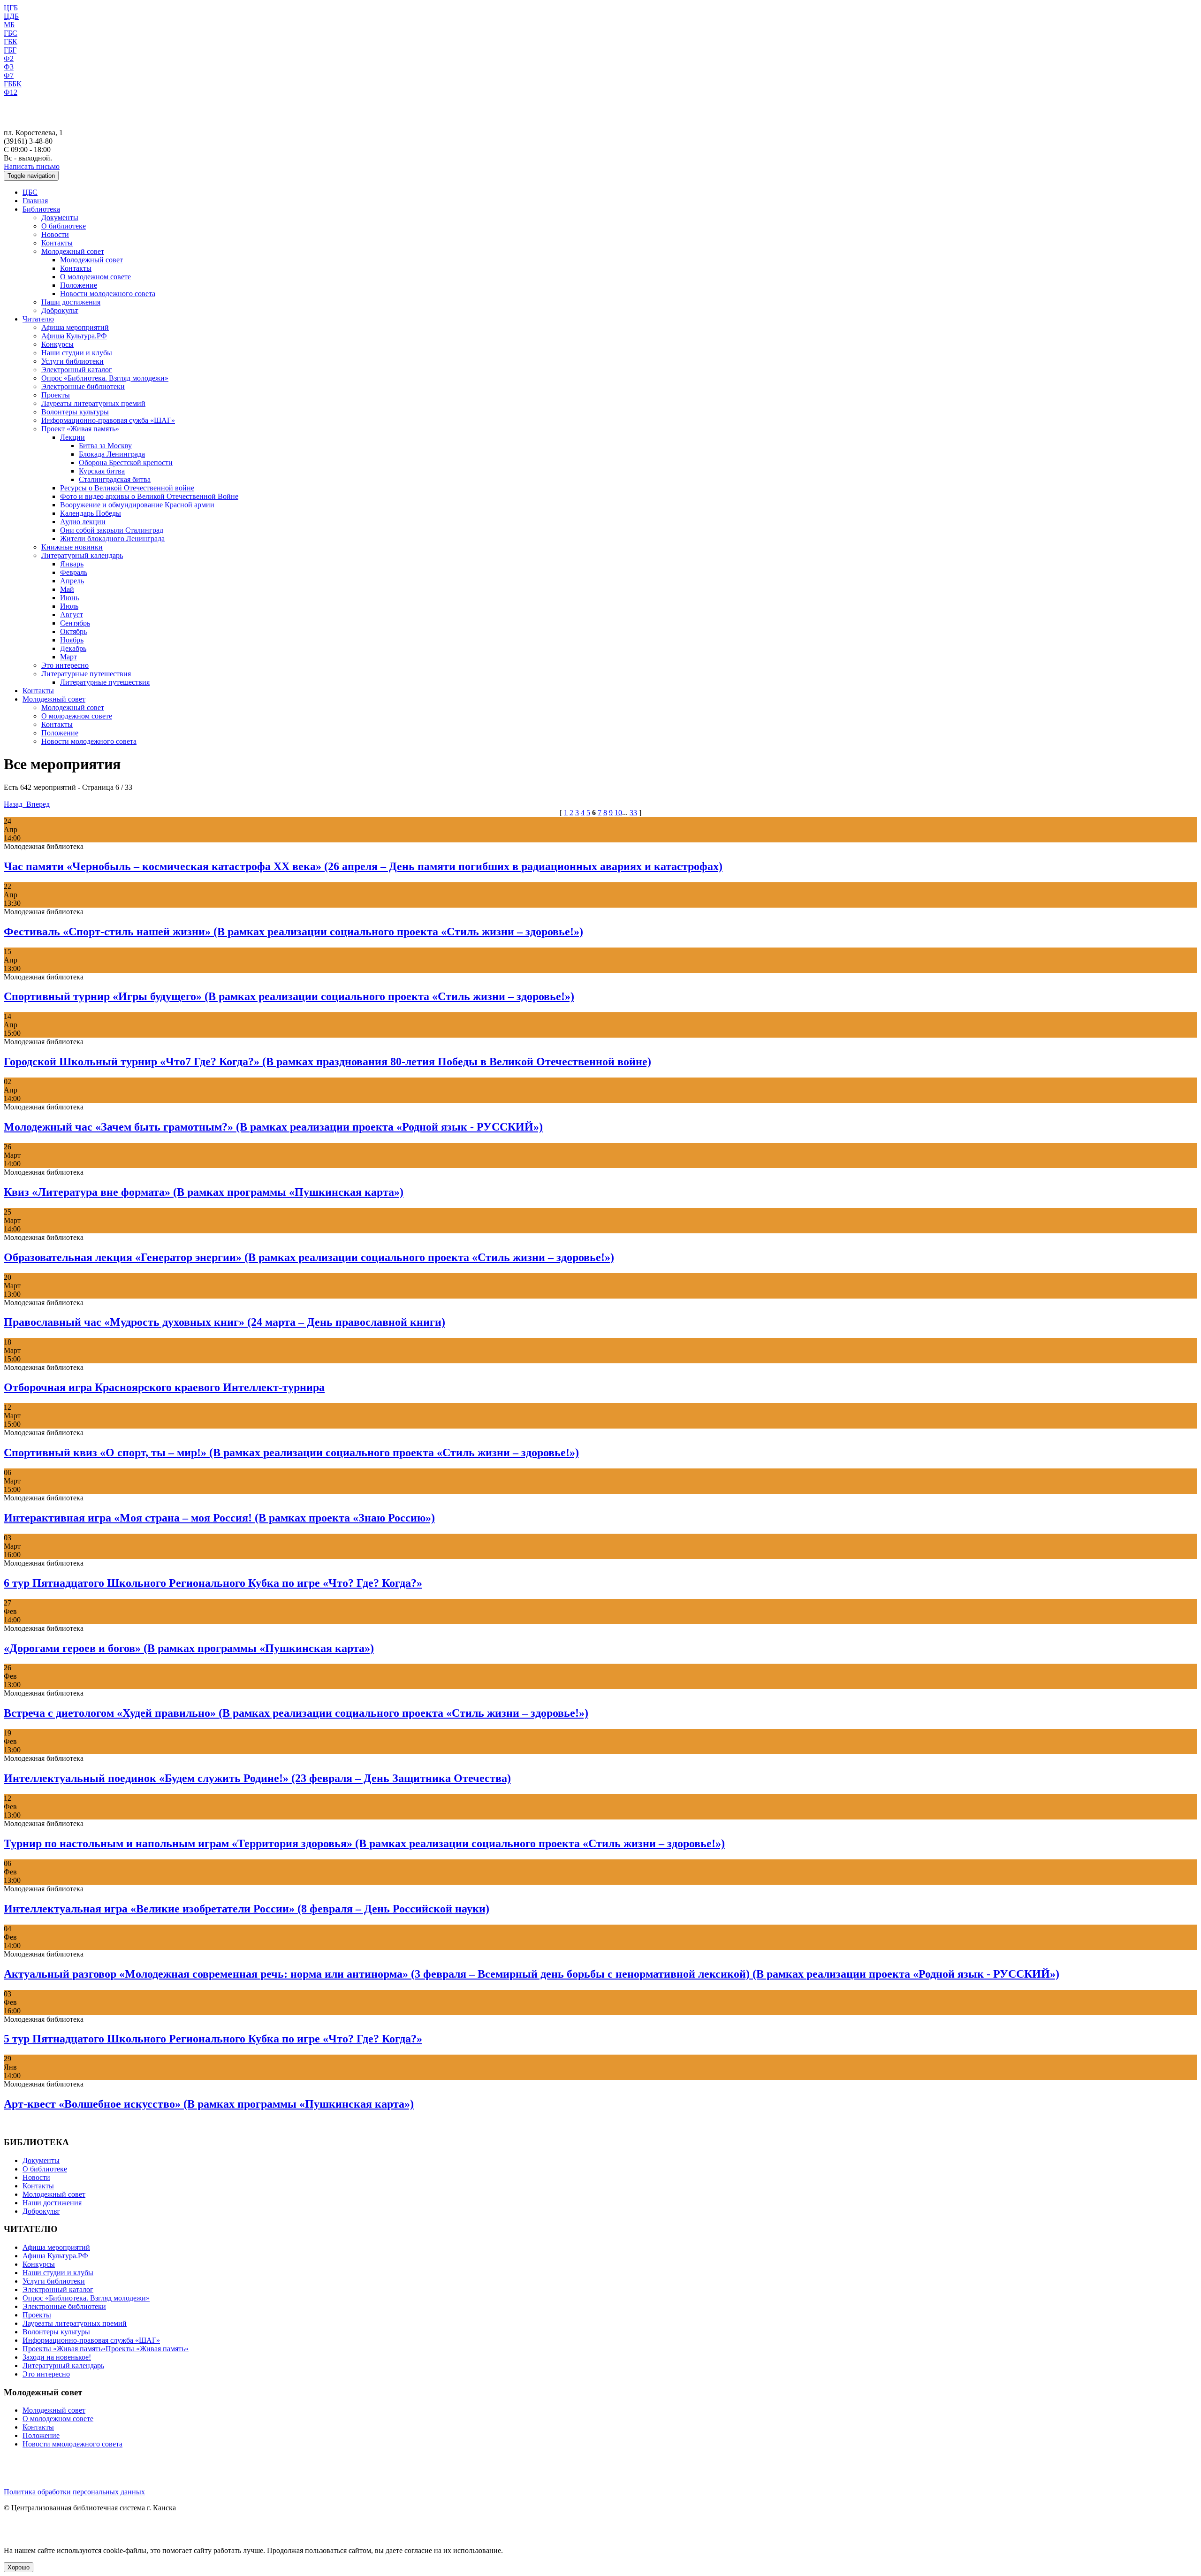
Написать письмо (32, 166)
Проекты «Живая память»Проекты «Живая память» (106, 2349)
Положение (79, 285)
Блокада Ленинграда (112, 454)
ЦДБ (11, 16)
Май (67, 589)
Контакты (57, 243)
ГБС (11, 33)
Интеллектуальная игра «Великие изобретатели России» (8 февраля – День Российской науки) (247, 1909)
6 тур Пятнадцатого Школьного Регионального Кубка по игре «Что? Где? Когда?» (213, 1583)
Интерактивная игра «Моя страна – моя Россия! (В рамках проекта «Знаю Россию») (219, 1518)
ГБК (11, 42)
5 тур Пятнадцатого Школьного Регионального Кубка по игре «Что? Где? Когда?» (213, 2039)
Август (72, 615)
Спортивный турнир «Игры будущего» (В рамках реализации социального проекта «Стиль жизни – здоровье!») (289, 996)
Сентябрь (75, 623)
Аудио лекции (83, 522)
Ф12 (11, 92)
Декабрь (73, 648)
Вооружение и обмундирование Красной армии (137, 505)
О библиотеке (64, 226)
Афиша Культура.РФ (74, 336)
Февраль (74, 572)
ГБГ (10, 50)
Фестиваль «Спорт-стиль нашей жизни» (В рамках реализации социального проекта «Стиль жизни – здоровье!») (293, 932)
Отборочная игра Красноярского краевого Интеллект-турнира (164, 1387)
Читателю (38, 319)
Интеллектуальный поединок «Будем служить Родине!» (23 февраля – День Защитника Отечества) (257, 1778)
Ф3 (9, 67)
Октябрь (73, 631)
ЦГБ (11, 8)
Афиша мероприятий (75, 327)
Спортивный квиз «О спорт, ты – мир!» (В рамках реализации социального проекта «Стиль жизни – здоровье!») (291, 1452)
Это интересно (65, 665)
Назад (14, 804)
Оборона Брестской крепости (126, 462)
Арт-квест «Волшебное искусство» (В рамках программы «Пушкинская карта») (209, 2104)
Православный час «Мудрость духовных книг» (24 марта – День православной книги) (224, 1322)
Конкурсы (57, 344)
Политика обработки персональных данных (74, 2492)
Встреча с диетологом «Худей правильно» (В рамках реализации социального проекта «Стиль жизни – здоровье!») (296, 1713)
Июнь (69, 598)
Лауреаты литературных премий (93, 403)
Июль (69, 606)
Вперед (37, 804)
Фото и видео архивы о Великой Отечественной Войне (149, 496)
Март (68, 657)
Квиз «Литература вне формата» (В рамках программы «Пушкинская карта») (204, 1192)
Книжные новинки (72, 547)
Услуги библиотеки (72, 361)
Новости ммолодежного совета (72, 2444)
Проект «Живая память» (80, 429)
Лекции (72, 437)
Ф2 (9, 58)
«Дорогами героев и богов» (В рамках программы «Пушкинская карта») (189, 1648)
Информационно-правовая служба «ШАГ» (91, 2340)
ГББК (13, 84)
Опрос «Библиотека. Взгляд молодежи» (105, 378)
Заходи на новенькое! (57, 2357)
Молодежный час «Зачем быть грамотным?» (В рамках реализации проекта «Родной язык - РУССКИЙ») (273, 1127)
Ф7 (9, 75)
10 (618, 813)
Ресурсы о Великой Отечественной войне (127, 488)
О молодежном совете (95, 277)
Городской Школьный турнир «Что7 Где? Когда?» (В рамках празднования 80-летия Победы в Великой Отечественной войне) (327, 1062)
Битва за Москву (105, 446)
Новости (55, 234)
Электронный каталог (77, 370)
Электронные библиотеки (83, 386)
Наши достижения (71, 302)
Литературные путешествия (86, 674)
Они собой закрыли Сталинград (112, 530)
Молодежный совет (73, 251)
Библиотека (41, 209)
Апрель (72, 581)
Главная (35, 201)
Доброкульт (60, 310)
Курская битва (102, 471)
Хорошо (19, 2567)
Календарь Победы (91, 513)
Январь (72, 564)
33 (633, 813)
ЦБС (30, 192)
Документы (60, 218)
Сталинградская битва (115, 479)
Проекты (56, 395)
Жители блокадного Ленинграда (112, 539)
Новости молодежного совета (108, 294)
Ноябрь (72, 640)
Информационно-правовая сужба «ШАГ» (108, 420)
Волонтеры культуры (75, 412)
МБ (9, 25)
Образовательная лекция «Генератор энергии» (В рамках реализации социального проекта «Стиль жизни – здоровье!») (309, 1257)
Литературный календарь (82, 555)
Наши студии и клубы (77, 353)
